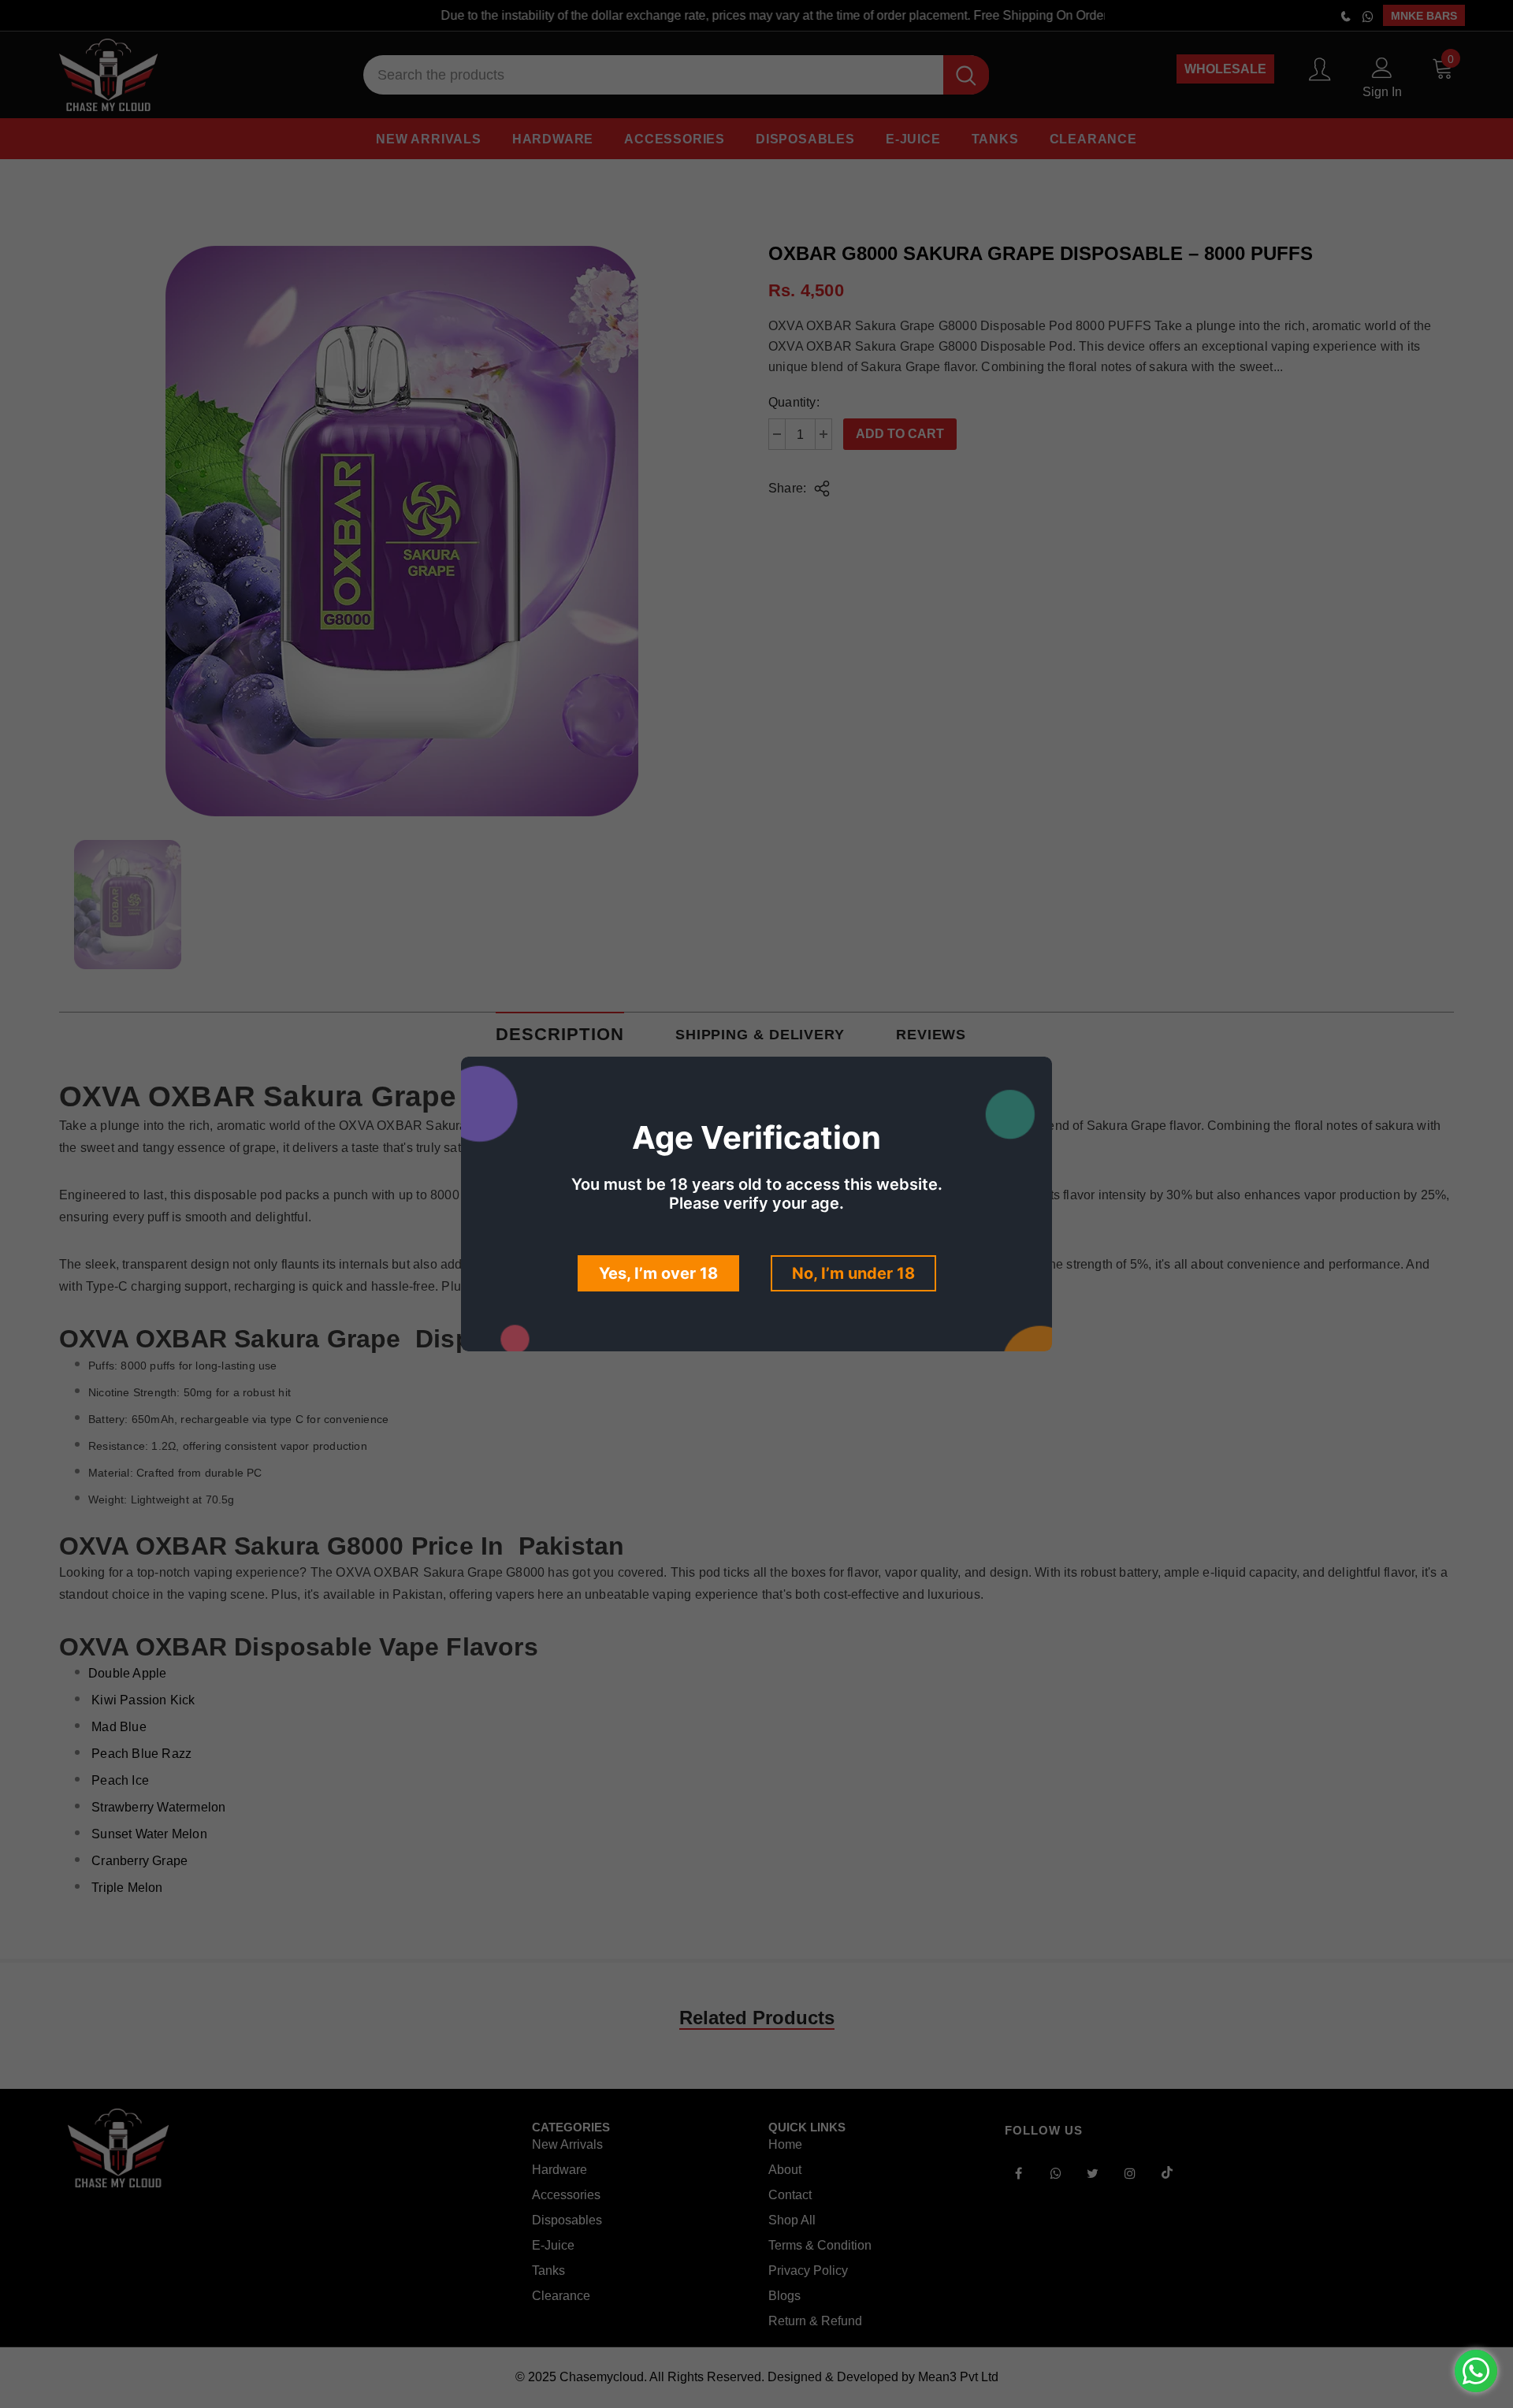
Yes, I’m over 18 (658, 1273)
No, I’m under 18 (853, 1273)
